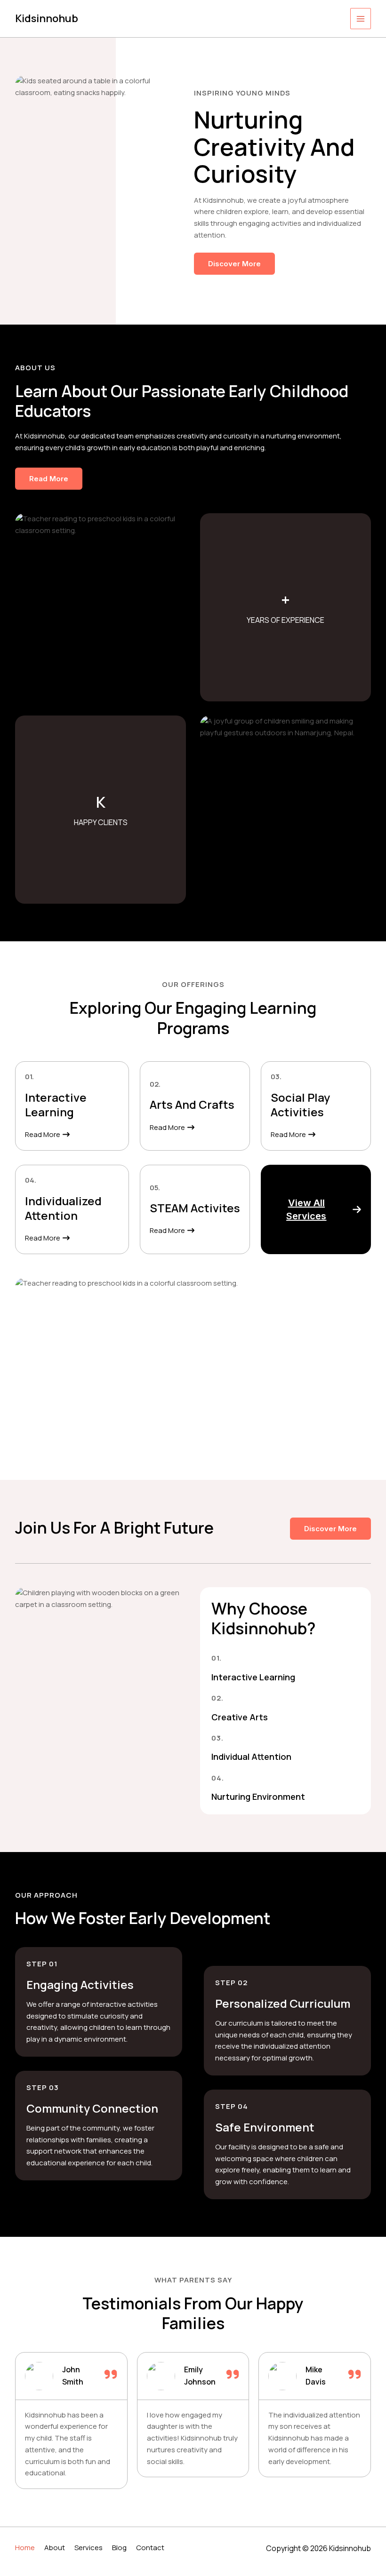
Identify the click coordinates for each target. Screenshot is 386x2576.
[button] (316, 1209)
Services (88, 2548)
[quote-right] (111, 2374)
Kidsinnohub (47, 18)
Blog (119, 2548)
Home (25, 2548)
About (55, 2548)
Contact (150, 2548)
